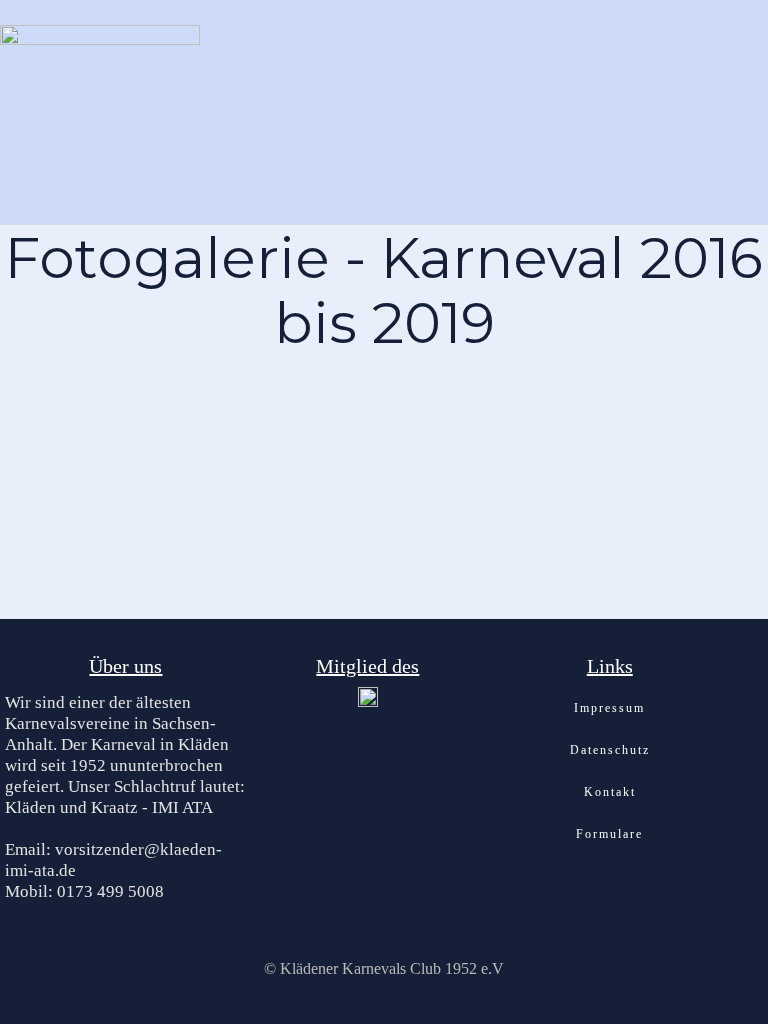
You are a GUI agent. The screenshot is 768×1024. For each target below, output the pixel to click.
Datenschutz (610, 750)
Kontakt (610, 792)
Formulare (609, 834)
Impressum (609, 708)
